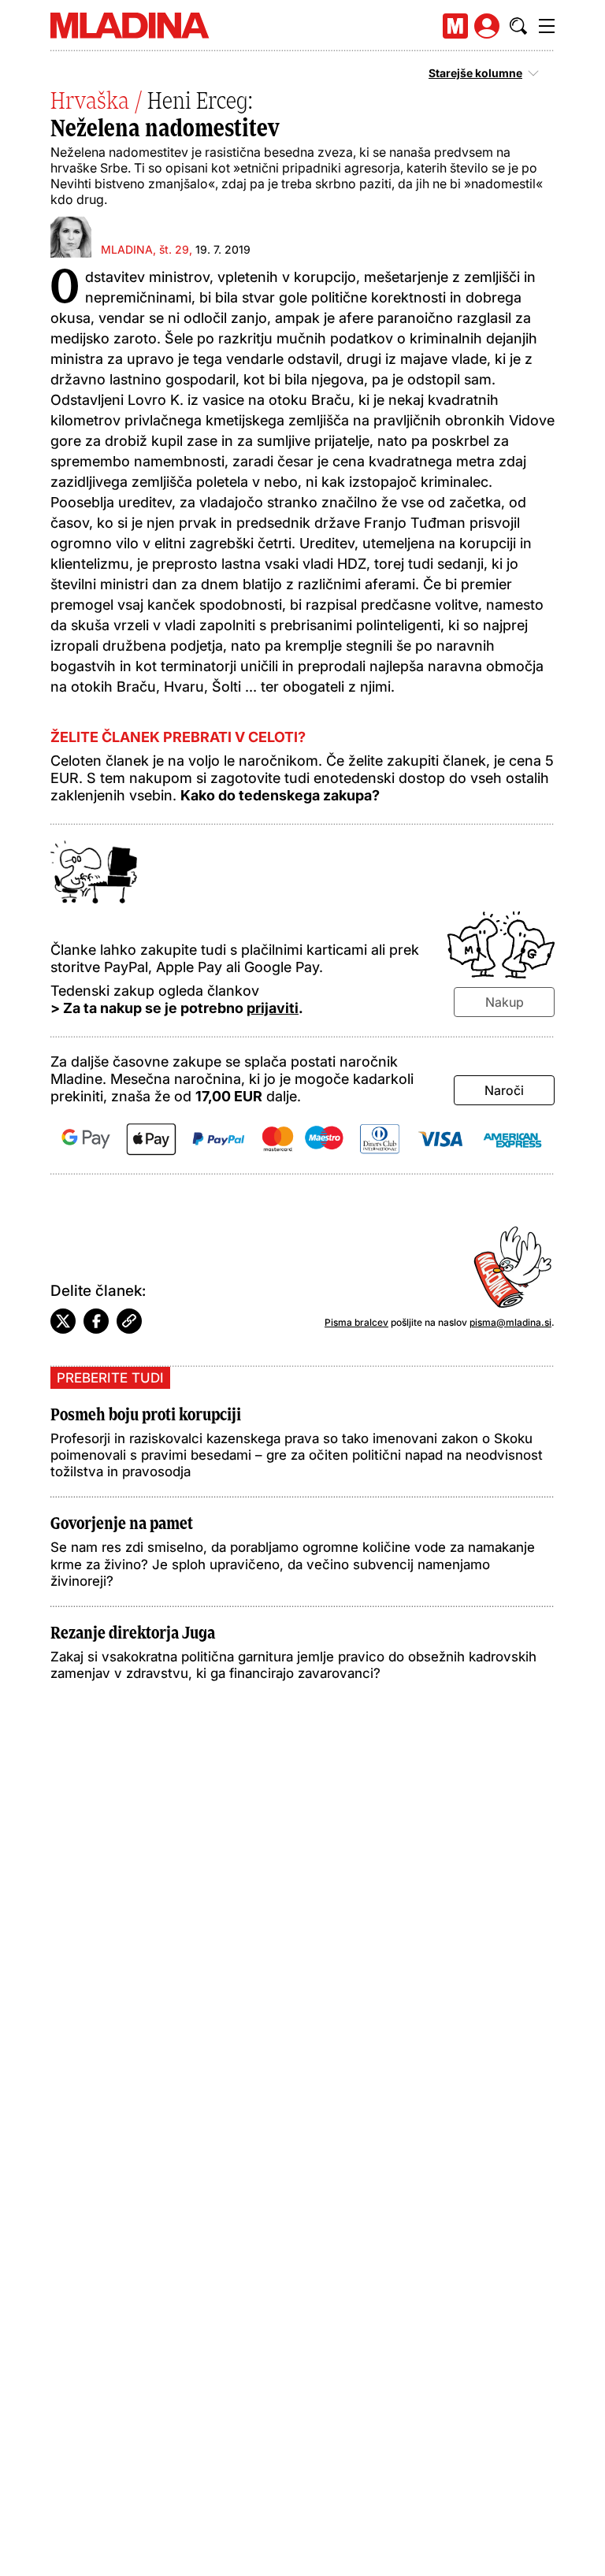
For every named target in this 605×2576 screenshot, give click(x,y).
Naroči (504, 1090)
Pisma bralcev (356, 1322)
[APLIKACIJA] (455, 26)
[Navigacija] (547, 26)
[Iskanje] (518, 26)
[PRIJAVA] (487, 26)
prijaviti (273, 1008)
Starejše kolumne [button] (475, 73)
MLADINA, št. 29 (145, 249)
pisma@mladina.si (510, 1322)
